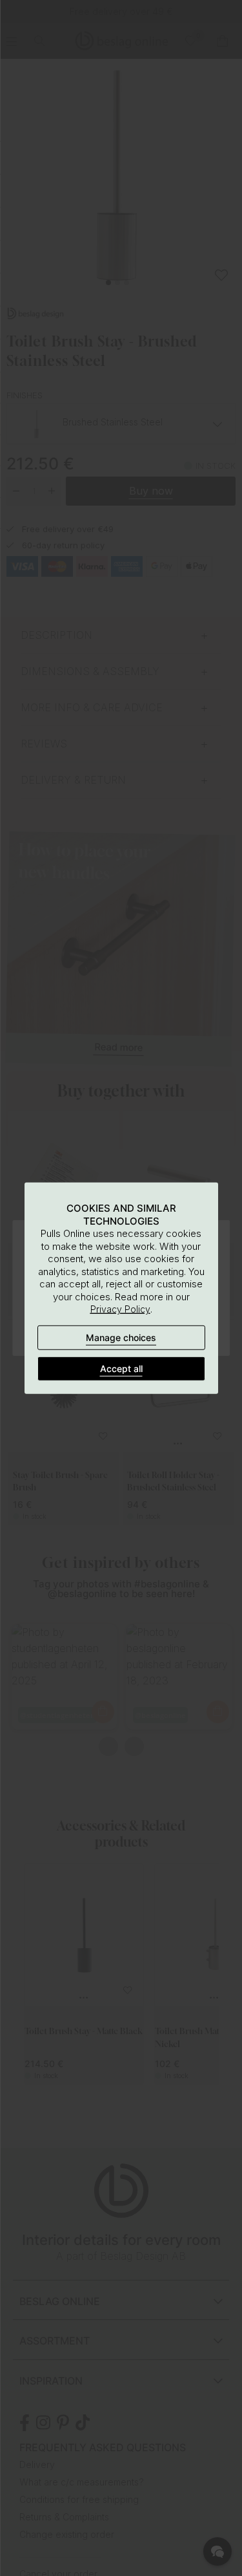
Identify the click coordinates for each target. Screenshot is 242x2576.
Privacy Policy (120, 1309)
